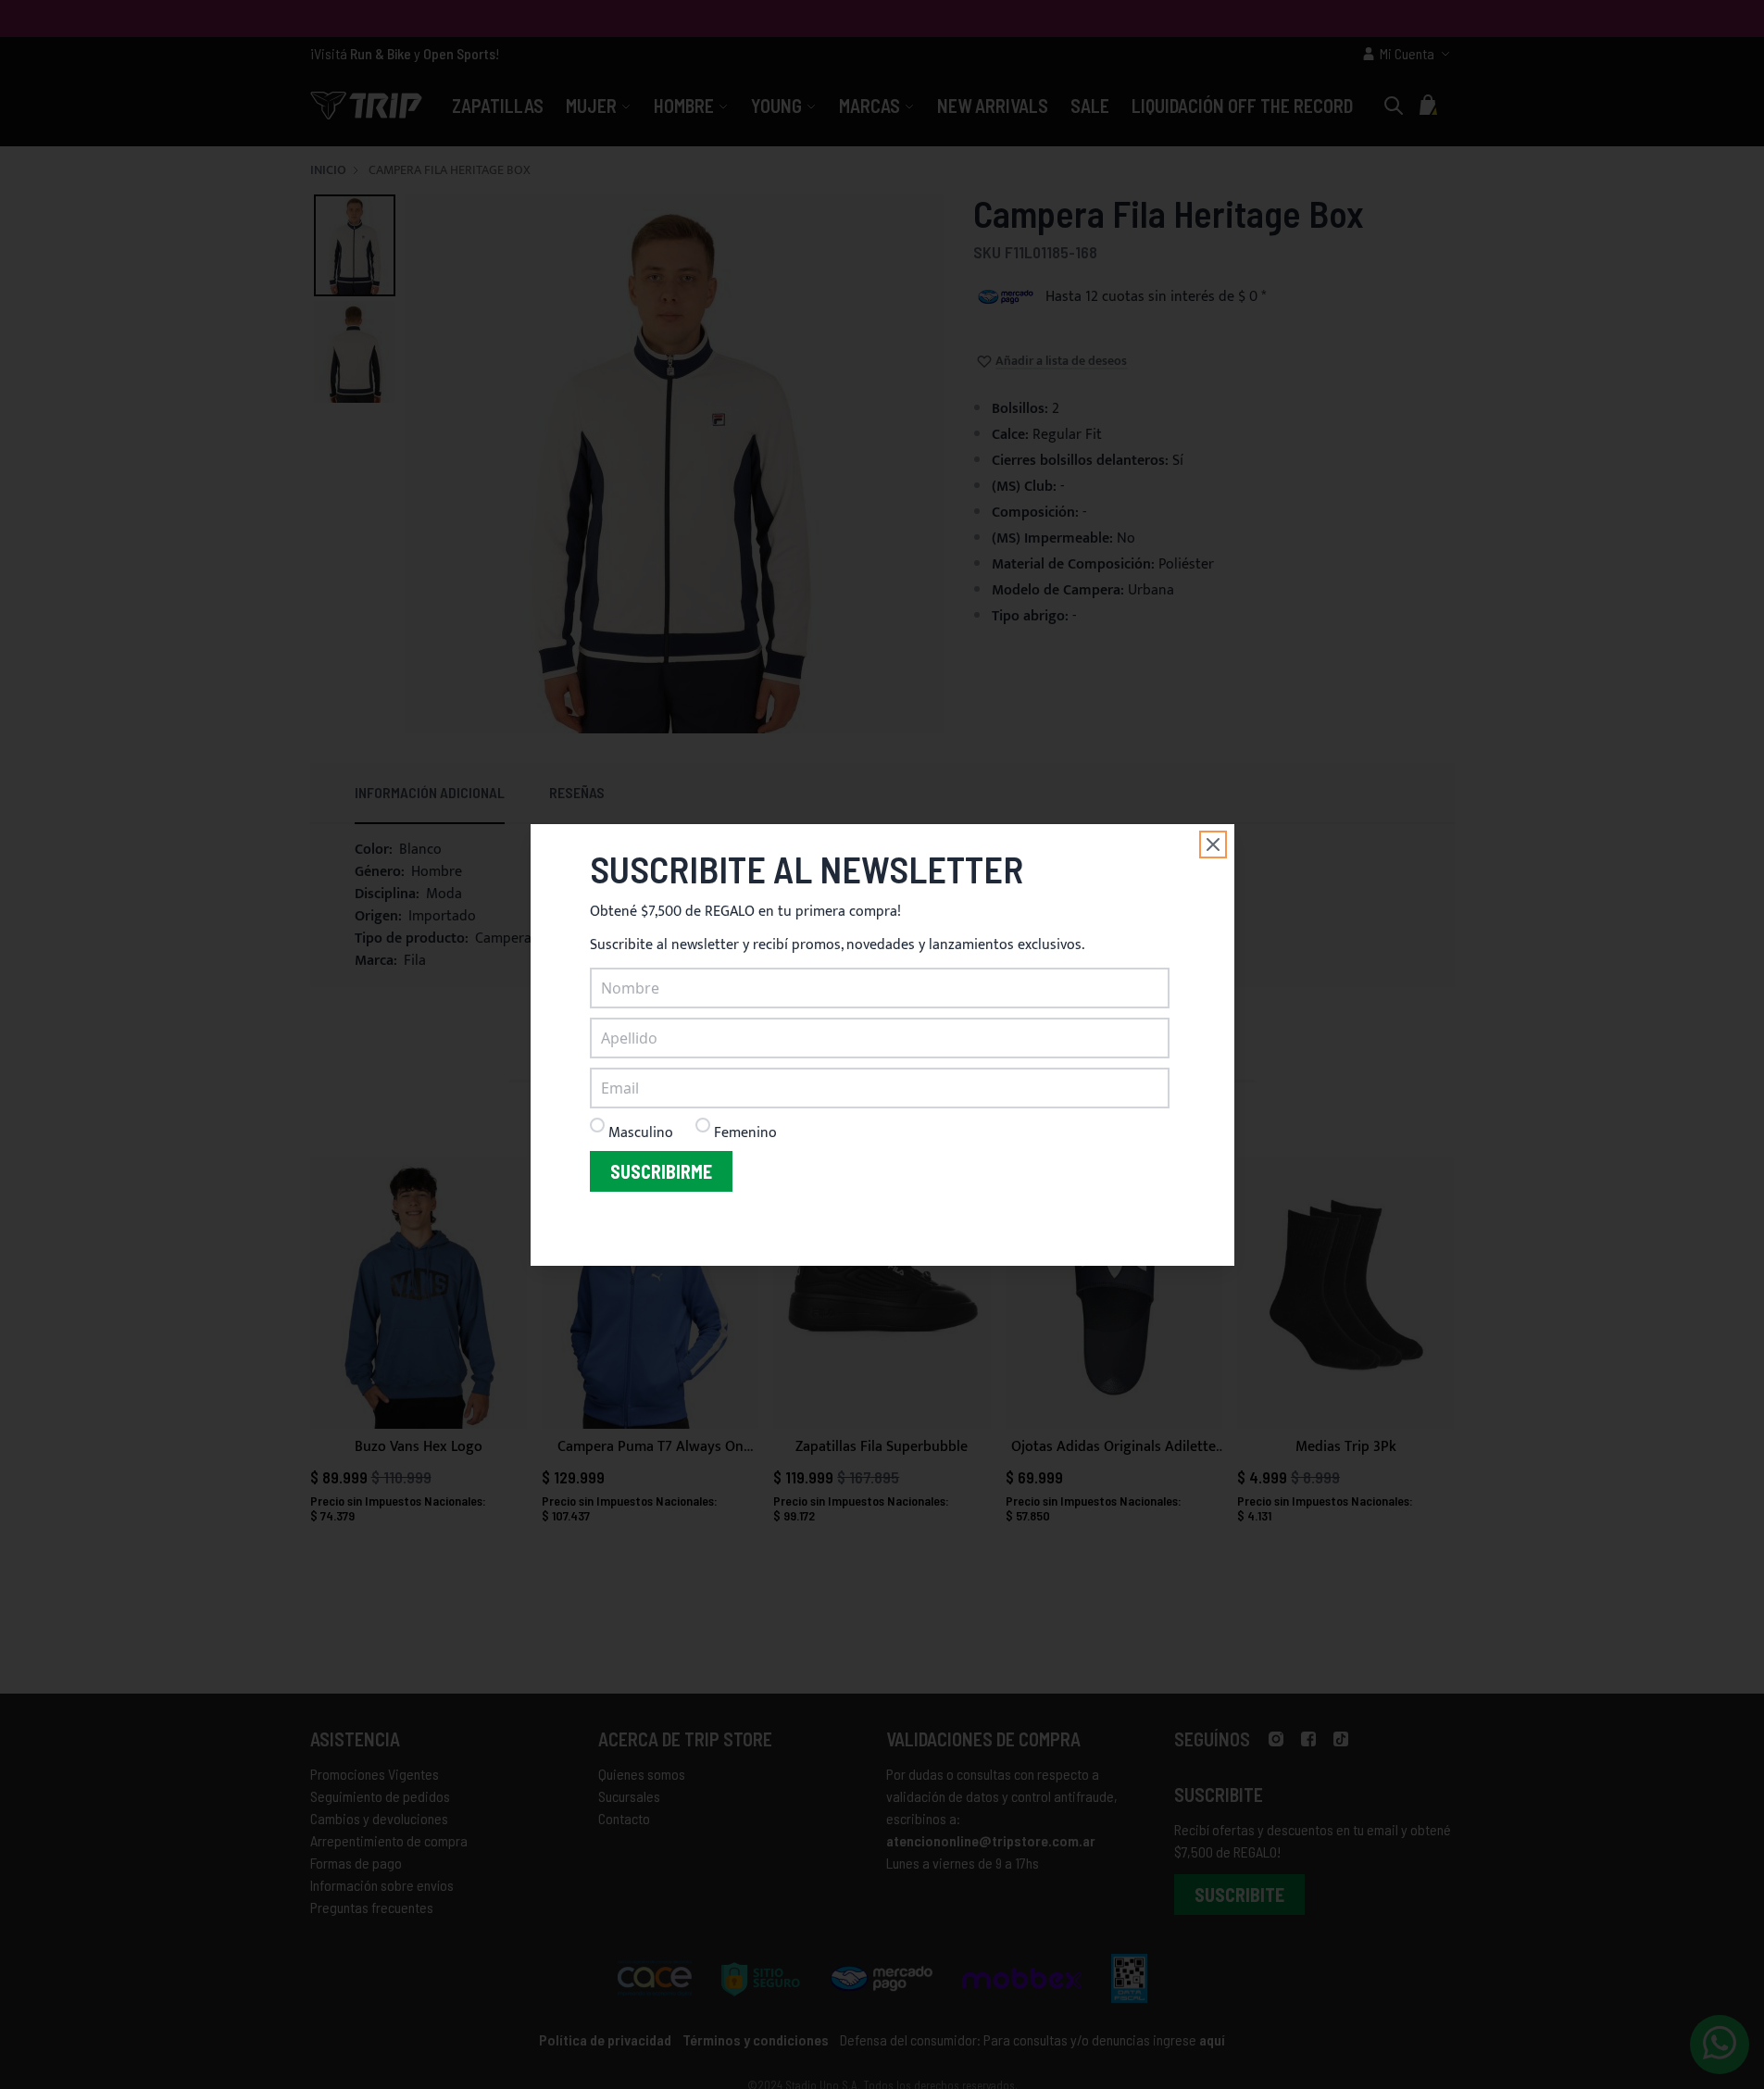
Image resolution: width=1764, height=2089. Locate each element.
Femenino (745, 1133)
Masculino (641, 1133)
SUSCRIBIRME (661, 1171)
